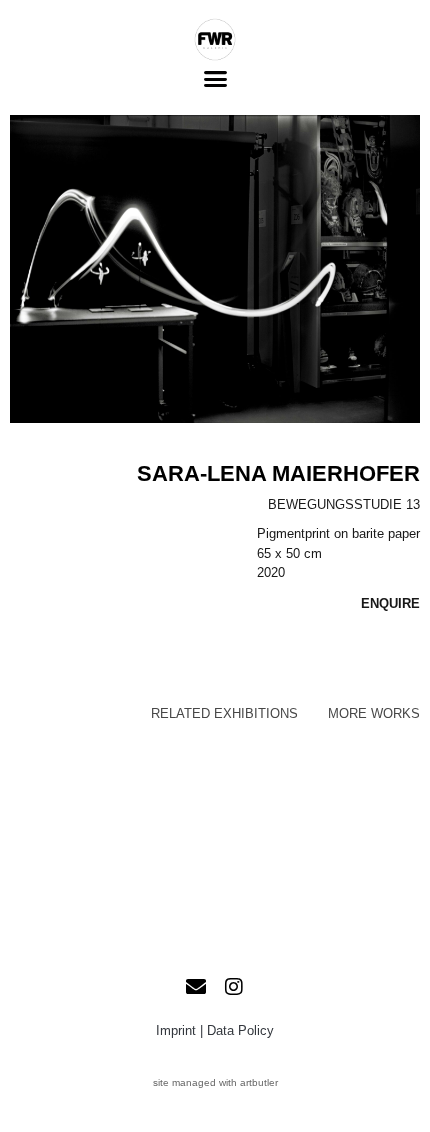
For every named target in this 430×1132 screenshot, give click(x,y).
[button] (215, 79)
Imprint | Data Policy (215, 1030)
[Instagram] (234, 987)
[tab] (224, 714)
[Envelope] (196, 987)
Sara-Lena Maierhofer (278, 473)
